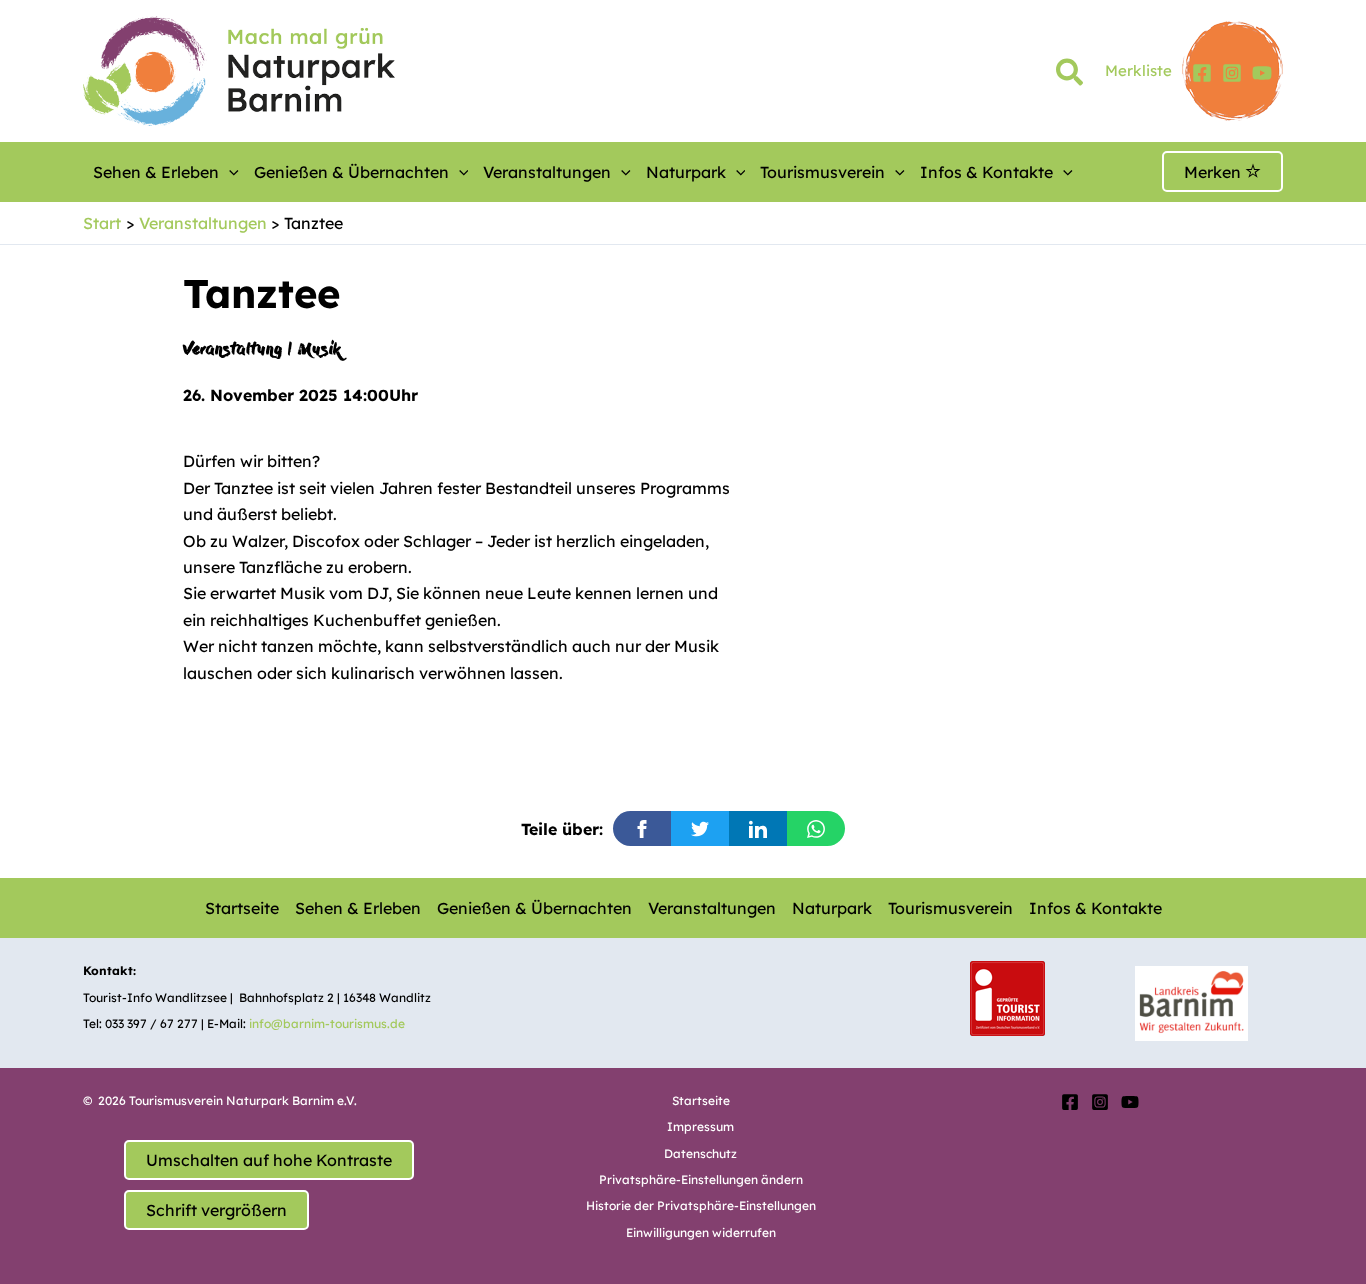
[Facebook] (1202, 73)
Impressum (700, 1126)
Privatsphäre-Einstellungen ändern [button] (701, 1179)
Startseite (242, 908)
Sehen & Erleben (156, 172)
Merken (1214, 172)
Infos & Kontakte (986, 172)
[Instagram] (1232, 73)
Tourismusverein (822, 172)
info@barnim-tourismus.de (327, 1023)
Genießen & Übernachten (351, 172)
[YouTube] (1262, 73)
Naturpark (686, 172)
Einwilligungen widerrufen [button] (701, 1232)
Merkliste (1138, 70)
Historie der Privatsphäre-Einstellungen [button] (701, 1205)
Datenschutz (700, 1153)
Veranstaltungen (547, 172)
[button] (1070, 76)
